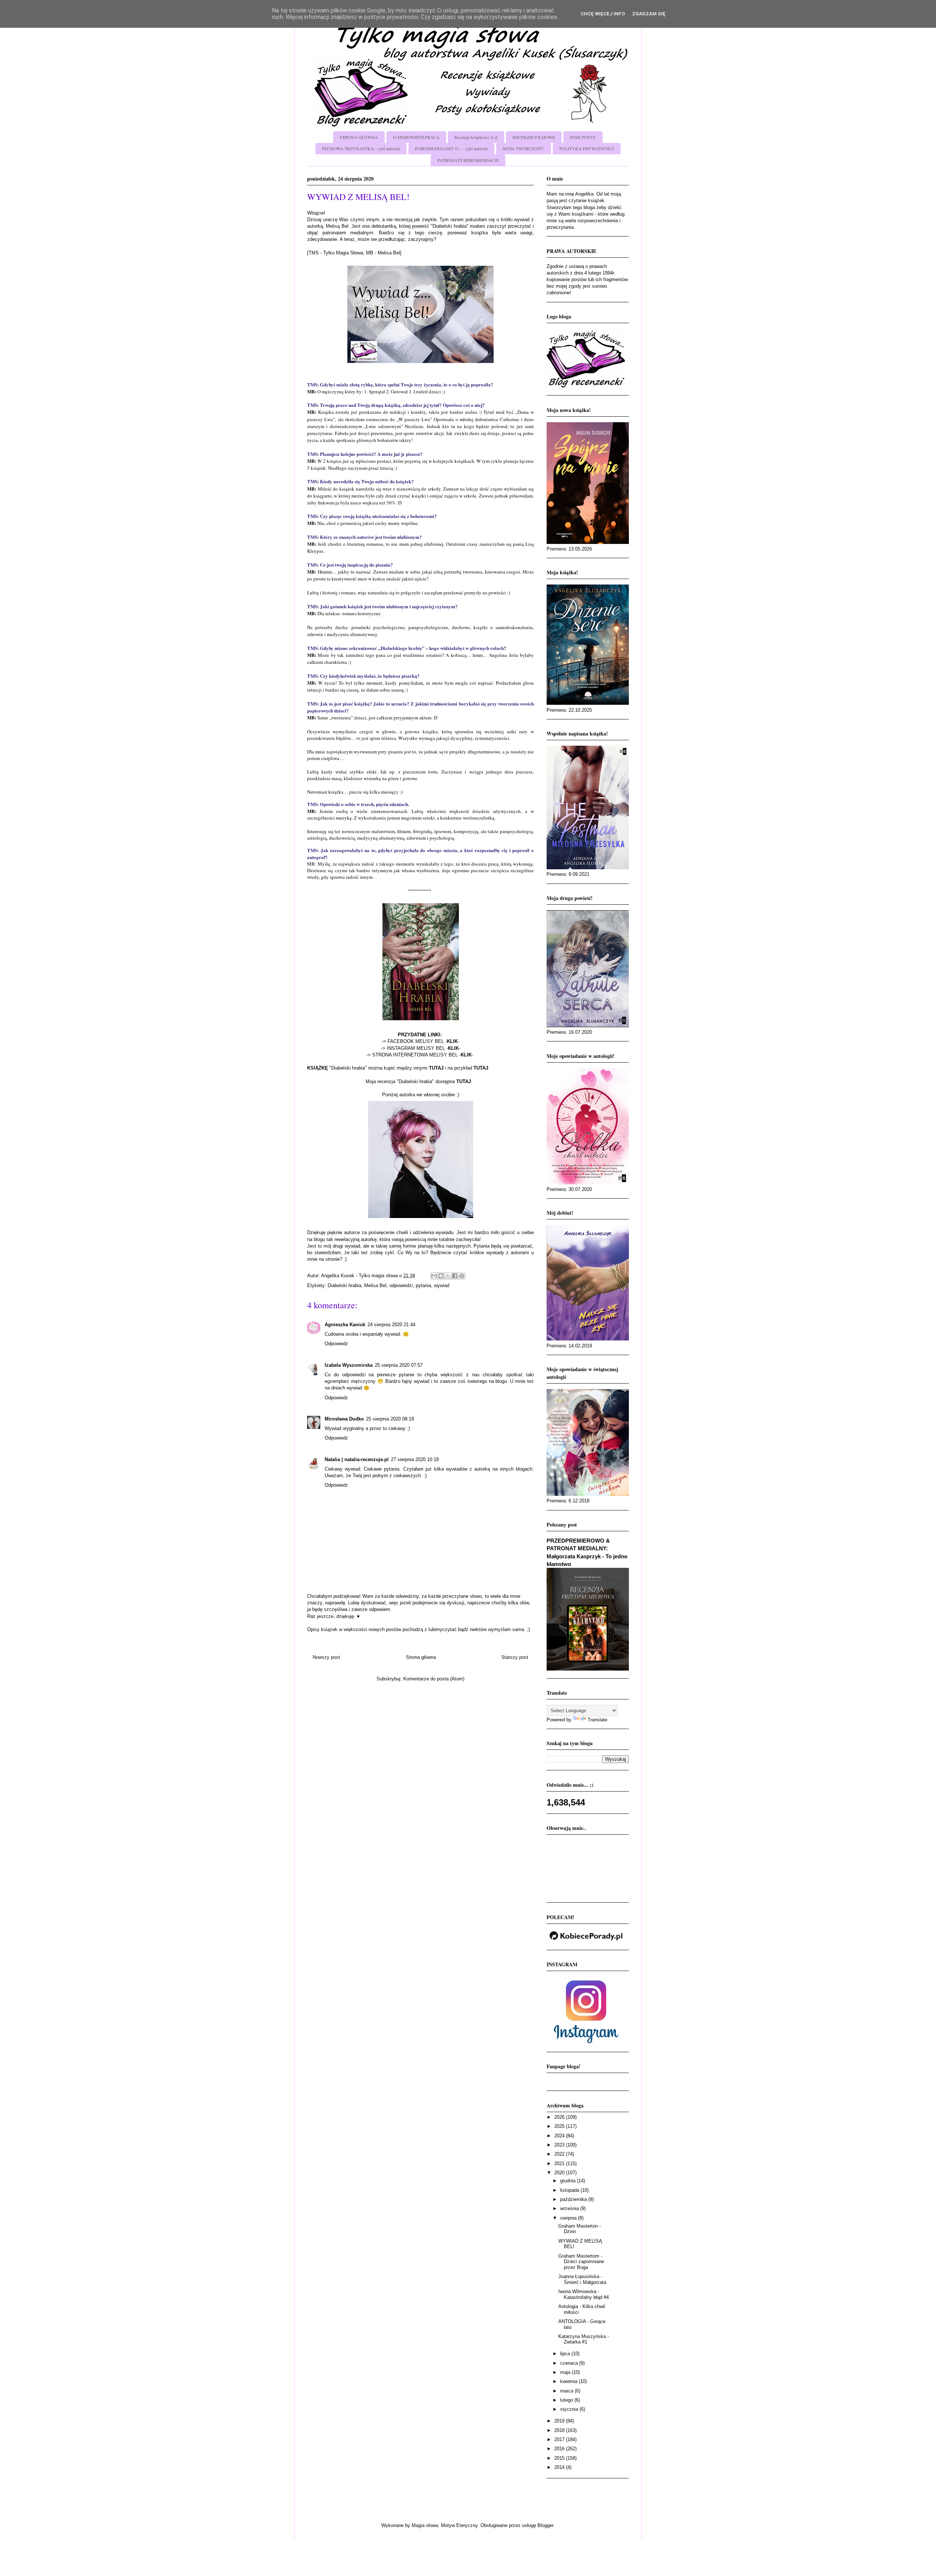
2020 (560, 2173)
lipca (566, 2354)
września (570, 2208)
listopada (570, 2190)
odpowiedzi (401, 1285)
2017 (560, 2439)
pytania (423, 1285)
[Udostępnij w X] (448, 1276)
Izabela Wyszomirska (349, 1365)
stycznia (570, 2409)
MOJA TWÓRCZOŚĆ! (524, 148)
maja (566, 2372)
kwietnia (569, 2381)
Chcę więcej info (603, 14)
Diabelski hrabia (344, 1285)
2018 (560, 2430)
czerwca (570, 2363)
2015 (560, 2458)
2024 (560, 2136)
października (574, 2199)
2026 (560, 2117)
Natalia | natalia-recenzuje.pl (357, 1459)
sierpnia (569, 2218)
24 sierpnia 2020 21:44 (391, 1325)
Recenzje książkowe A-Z (476, 137)
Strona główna (421, 1657)
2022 (560, 2154)
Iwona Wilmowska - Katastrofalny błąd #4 (584, 2294)
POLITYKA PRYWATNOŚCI (587, 148)
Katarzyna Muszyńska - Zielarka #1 (584, 2339)
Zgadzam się (649, 14)
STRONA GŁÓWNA (359, 137)
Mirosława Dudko (344, 1419)
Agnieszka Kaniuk (345, 1325)
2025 (560, 2126)
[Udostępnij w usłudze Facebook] (455, 1276)
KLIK (452, 1041)
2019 (560, 2421)
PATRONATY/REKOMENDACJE (468, 160)
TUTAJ (464, 1081)
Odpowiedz (336, 1344)
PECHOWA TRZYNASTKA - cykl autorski (361, 148)
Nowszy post (326, 1657)
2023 (560, 2145)
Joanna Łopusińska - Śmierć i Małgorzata (582, 2279)
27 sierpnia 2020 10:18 (415, 1459)
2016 (560, 2449)
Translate (597, 1720)
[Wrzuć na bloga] (441, 1276)
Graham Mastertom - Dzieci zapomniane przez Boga (581, 2262)
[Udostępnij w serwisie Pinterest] (462, 1276)
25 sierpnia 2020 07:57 (399, 1365)
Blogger (545, 2525)
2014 (560, 2467)
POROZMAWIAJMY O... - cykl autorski (451, 148)
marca (567, 2391)
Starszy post (515, 1657)
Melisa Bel (375, 1285)
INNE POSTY (583, 137)
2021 (560, 2163)
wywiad (442, 1285)
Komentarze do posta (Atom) (434, 1679)
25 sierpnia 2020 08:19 (390, 1419)
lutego (567, 2400)
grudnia (569, 2181)
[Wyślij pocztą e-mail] (434, 1276)
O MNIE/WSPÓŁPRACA (416, 137)
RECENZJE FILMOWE (534, 137)
